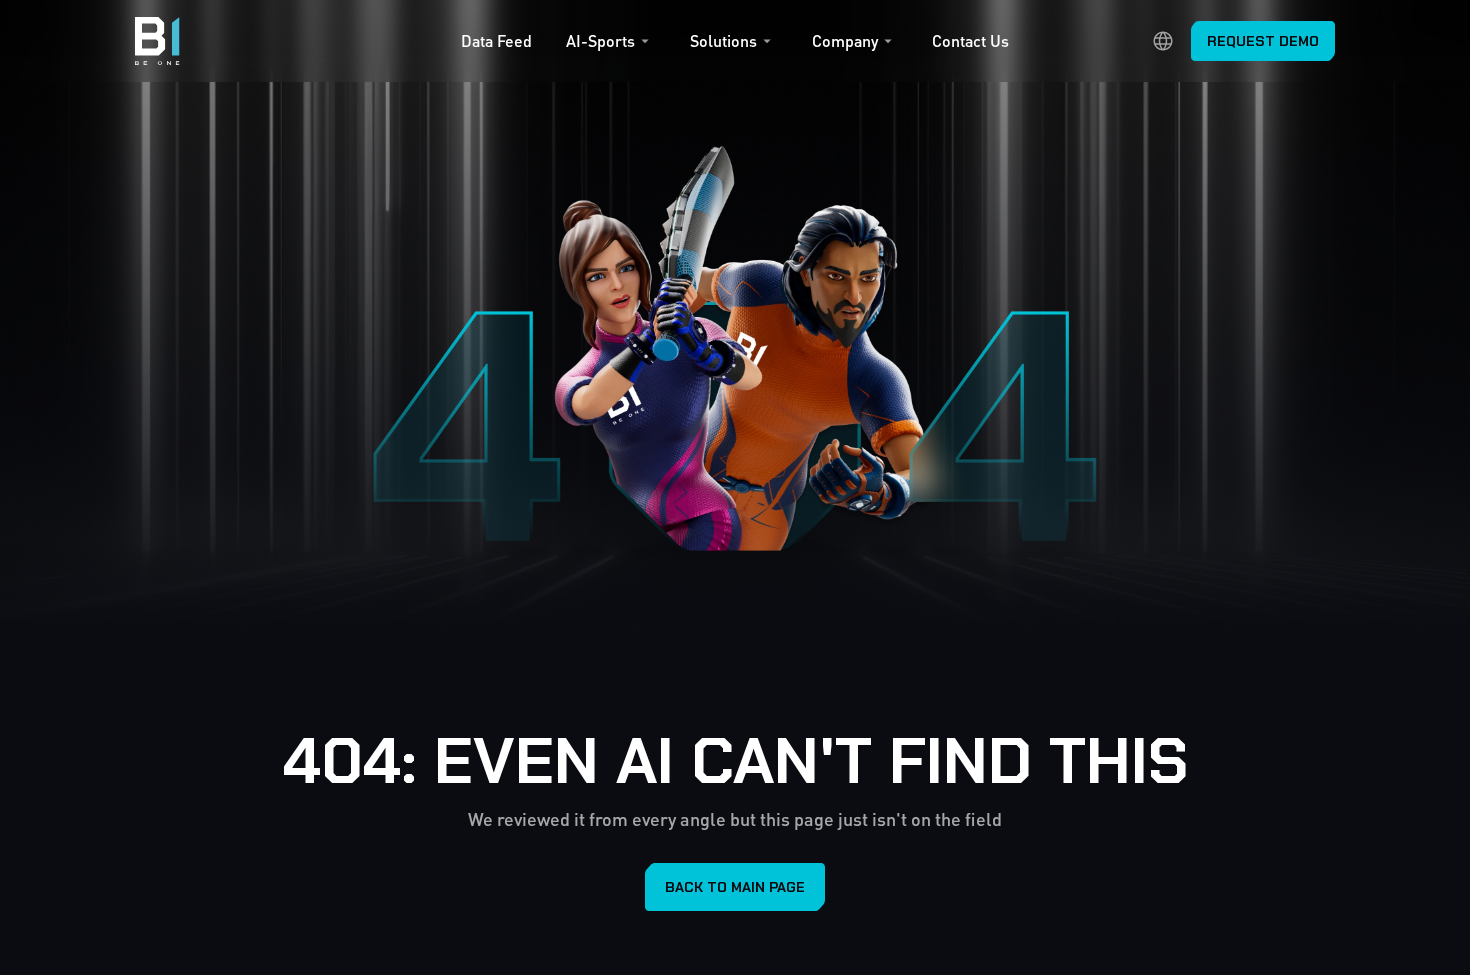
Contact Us (970, 41)
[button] (610, 46)
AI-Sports (600, 41)
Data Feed (496, 41)
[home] (157, 41)
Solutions (723, 41)
